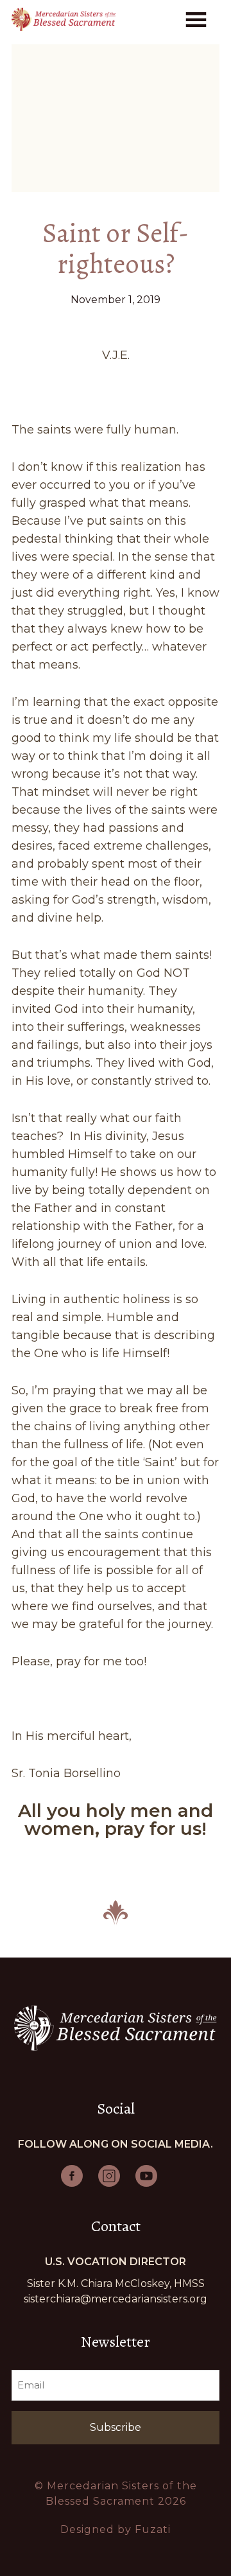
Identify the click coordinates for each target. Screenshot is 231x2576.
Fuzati (153, 2529)
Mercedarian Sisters (64, 19)
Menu (198, 18)
